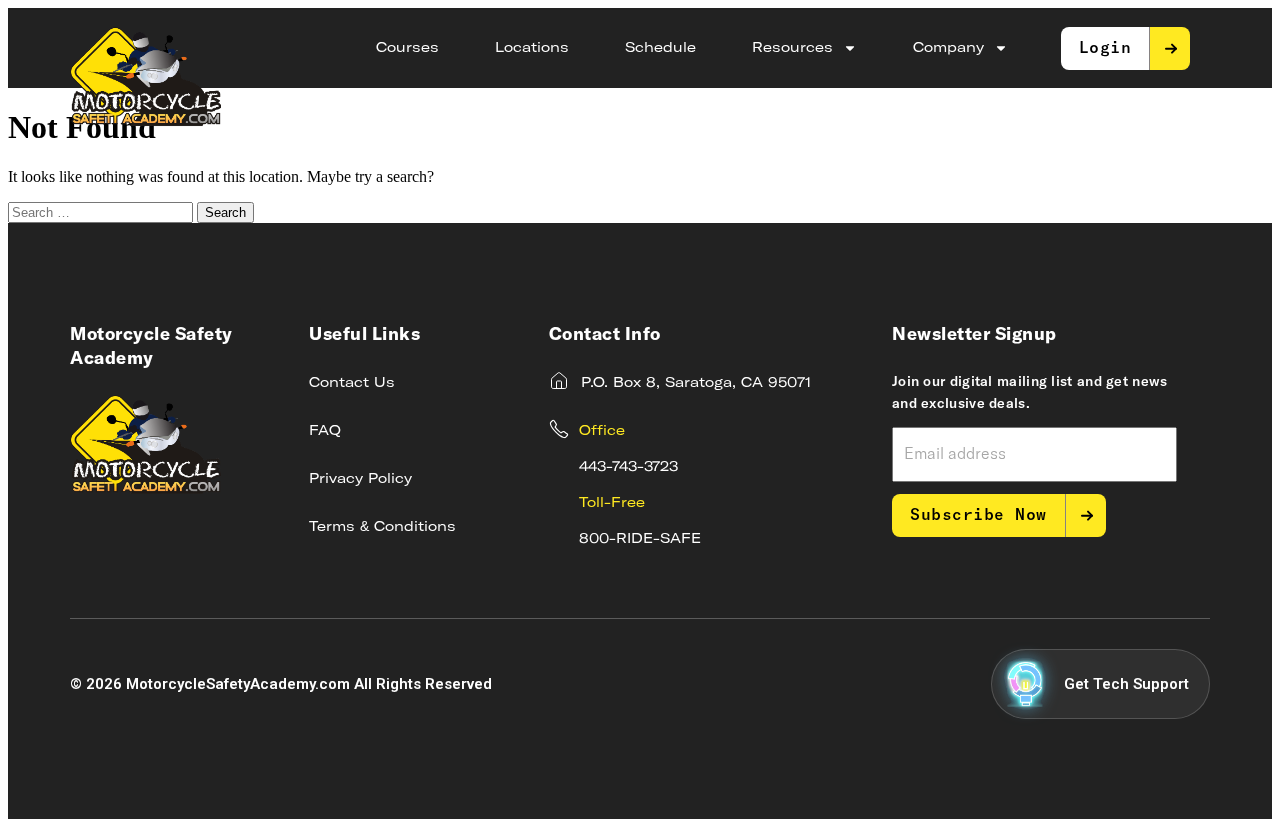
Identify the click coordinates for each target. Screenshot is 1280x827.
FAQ (325, 431)
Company (948, 48)
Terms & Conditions (382, 527)
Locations (532, 48)
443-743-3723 (628, 467)
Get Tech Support (1126, 684)
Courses (407, 48)
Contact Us (352, 383)
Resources (792, 48)
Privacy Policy (360, 479)
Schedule (660, 48)
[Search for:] (102, 211)
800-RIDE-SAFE (640, 539)
